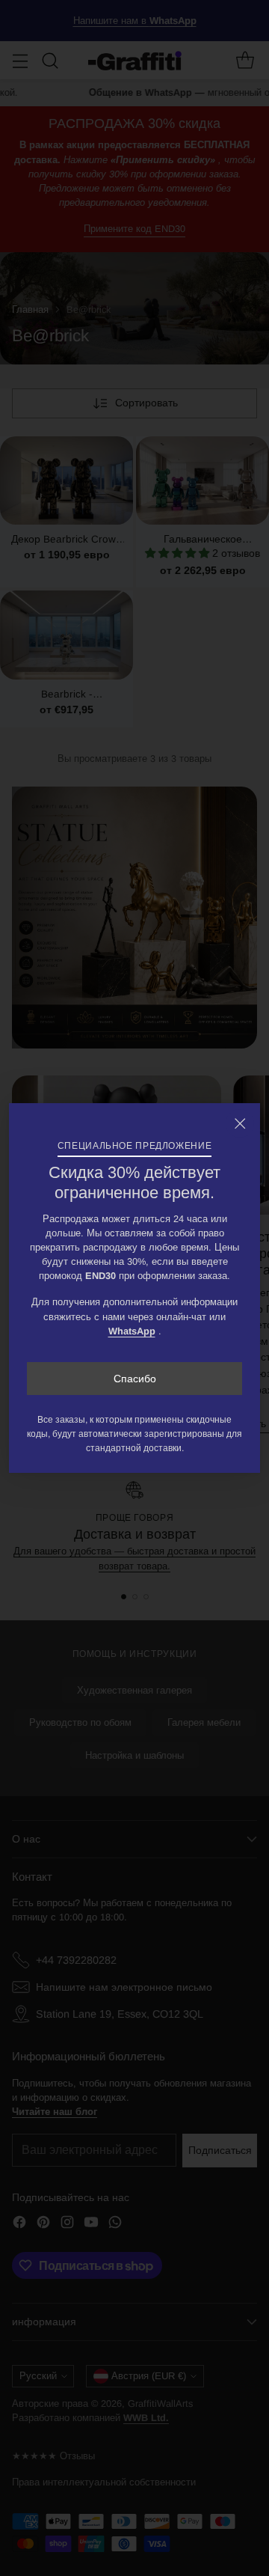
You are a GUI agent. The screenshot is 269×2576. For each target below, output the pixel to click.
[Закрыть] (240, 1123)
